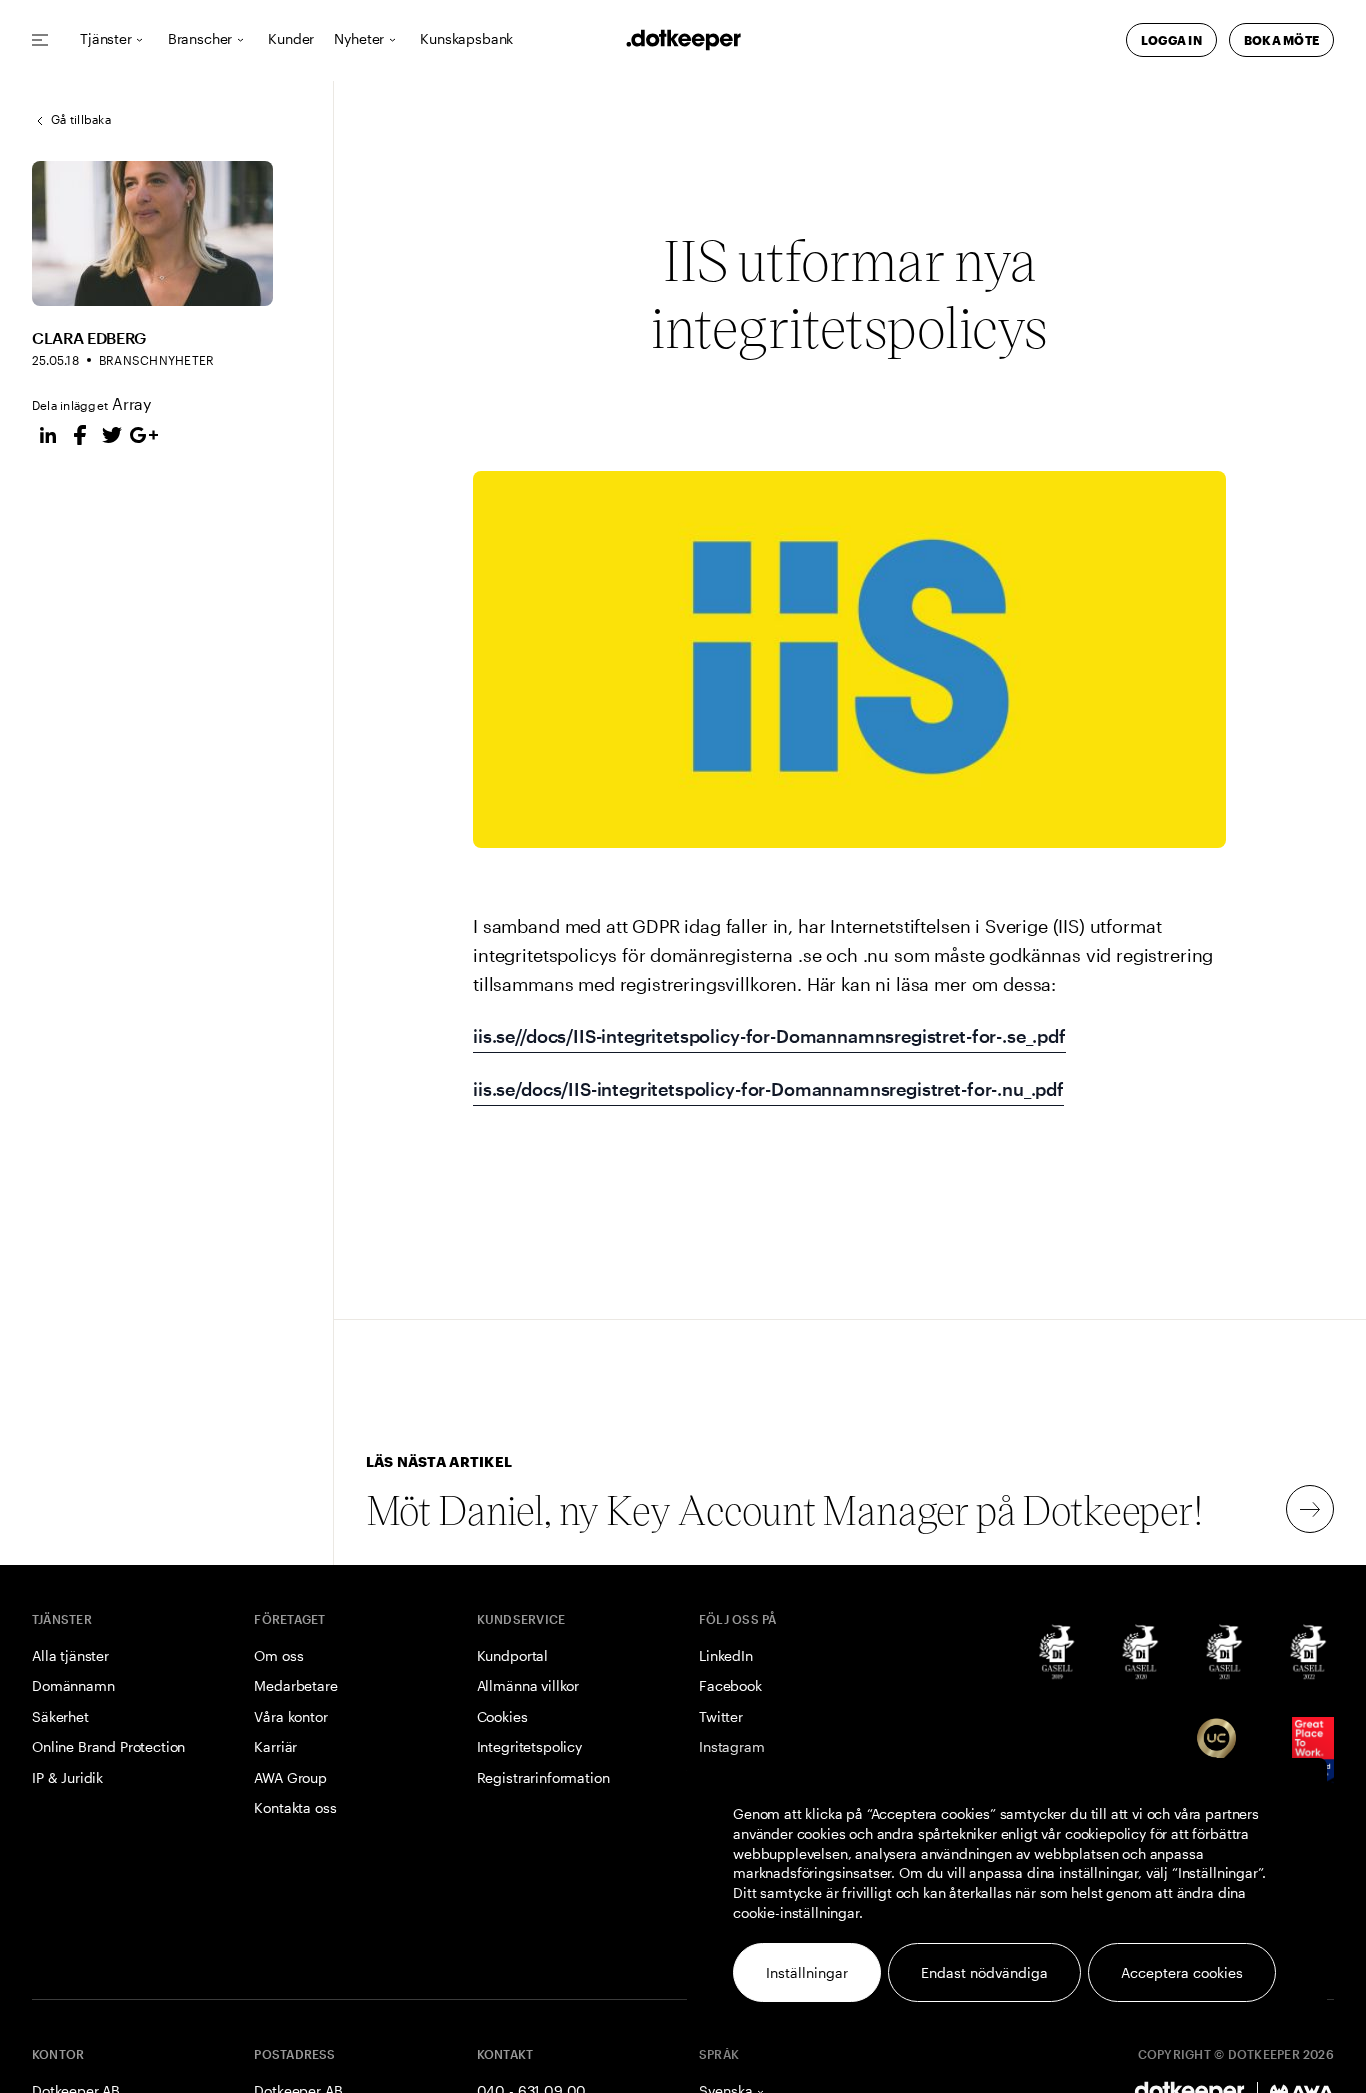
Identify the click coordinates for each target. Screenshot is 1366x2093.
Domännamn (73, 1685)
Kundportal (512, 1655)
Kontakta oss (295, 1807)
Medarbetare (295, 1685)
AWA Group (290, 1777)
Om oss (278, 1655)
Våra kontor (290, 1716)
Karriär (275, 1746)
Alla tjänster (70, 1655)
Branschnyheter (156, 360)
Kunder (291, 39)
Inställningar (807, 1972)
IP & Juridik (67, 1777)
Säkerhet (60, 1716)
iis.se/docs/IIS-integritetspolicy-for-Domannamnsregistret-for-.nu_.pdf (768, 1089)
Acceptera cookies (1182, 1972)
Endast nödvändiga (984, 1972)
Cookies (502, 1716)
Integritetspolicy (529, 1746)
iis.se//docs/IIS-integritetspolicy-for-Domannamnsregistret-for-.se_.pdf (769, 1036)
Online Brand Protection (108, 1746)
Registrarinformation (543, 1777)
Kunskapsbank (466, 39)
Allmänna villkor (528, 1685)
